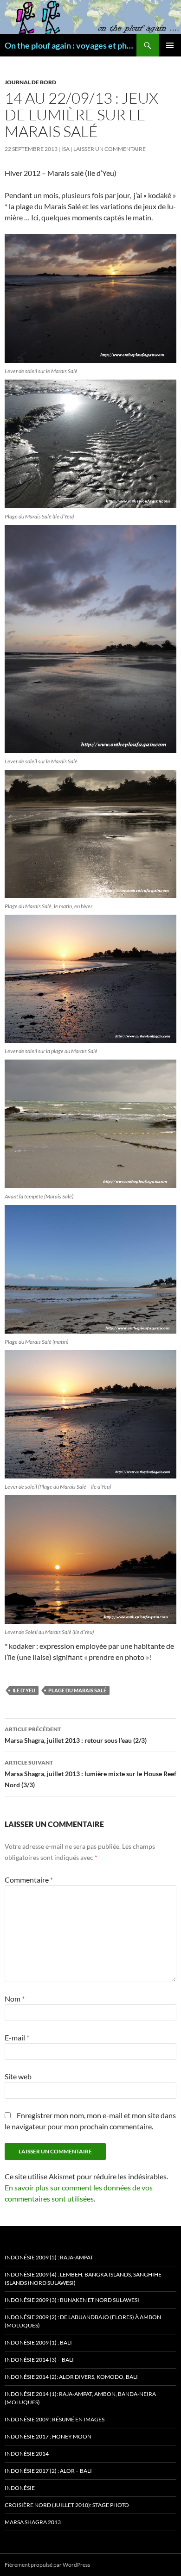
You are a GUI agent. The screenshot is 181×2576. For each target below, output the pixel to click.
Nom (15, 1999)
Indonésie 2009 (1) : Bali (38, 2342)
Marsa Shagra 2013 (33, 2522)
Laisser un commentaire (110, 149)
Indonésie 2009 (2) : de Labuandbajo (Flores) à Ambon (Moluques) (83, 2321)
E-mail (17, 2037)
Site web (18, 2076)
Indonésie (20, 2488)
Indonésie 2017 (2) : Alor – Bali (48, 2471)
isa (65, 149)
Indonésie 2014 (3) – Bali (39, 2360)
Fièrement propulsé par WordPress (47, 2565)
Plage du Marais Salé (77, 1690)
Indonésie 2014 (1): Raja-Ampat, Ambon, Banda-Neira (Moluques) (80, 2398)
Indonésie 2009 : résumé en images (55, 2419)
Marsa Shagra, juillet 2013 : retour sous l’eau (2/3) (76, 1735)
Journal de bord (30, 82)
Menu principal (170, 45)
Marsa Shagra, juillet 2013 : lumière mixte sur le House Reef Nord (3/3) (90, 1774)
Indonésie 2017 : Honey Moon (48, 2436)
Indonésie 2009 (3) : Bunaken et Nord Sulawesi (72, 2300)
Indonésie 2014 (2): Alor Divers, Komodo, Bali (71, 2377)
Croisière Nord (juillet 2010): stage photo (67, 2505)
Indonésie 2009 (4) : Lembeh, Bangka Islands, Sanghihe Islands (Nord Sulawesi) (83, 2279)
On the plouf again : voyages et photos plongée (71, 45)
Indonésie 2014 (27, 2454)
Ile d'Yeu (24, 1690)
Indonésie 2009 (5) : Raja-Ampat (49, 2257)
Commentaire (29, 1880)
